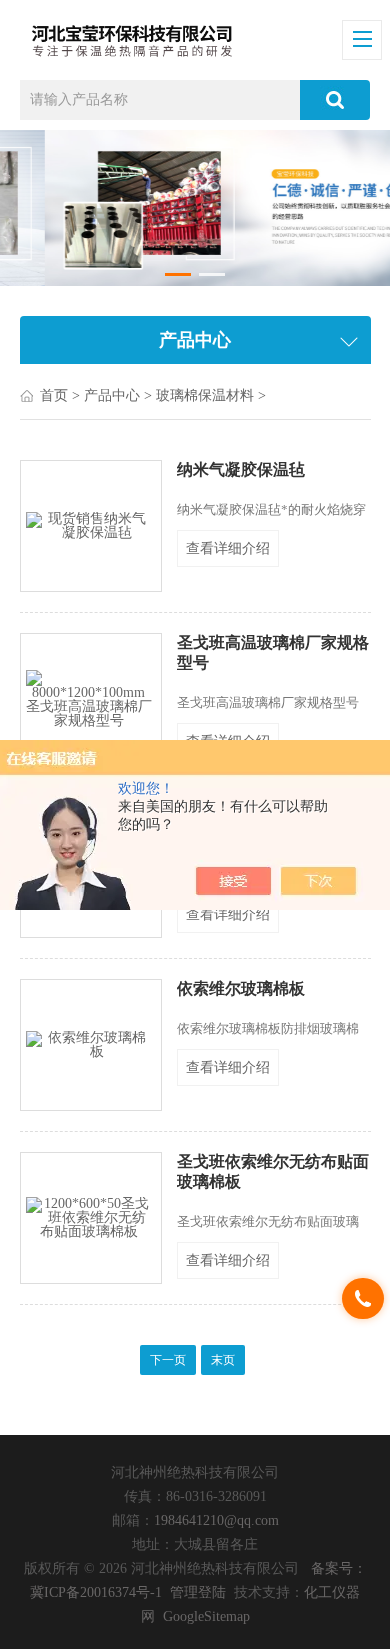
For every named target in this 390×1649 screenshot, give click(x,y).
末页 (223, 1360)
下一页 (168, 1360)
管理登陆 (198, 1592)
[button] (178, 274)
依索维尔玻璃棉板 (241, 988)
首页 (54, 395)
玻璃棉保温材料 (205, 395)
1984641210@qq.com (216, 1520)
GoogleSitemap (206, 1616)
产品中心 (112, 395)
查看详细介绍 (228, 548)
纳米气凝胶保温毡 (241, 469)
